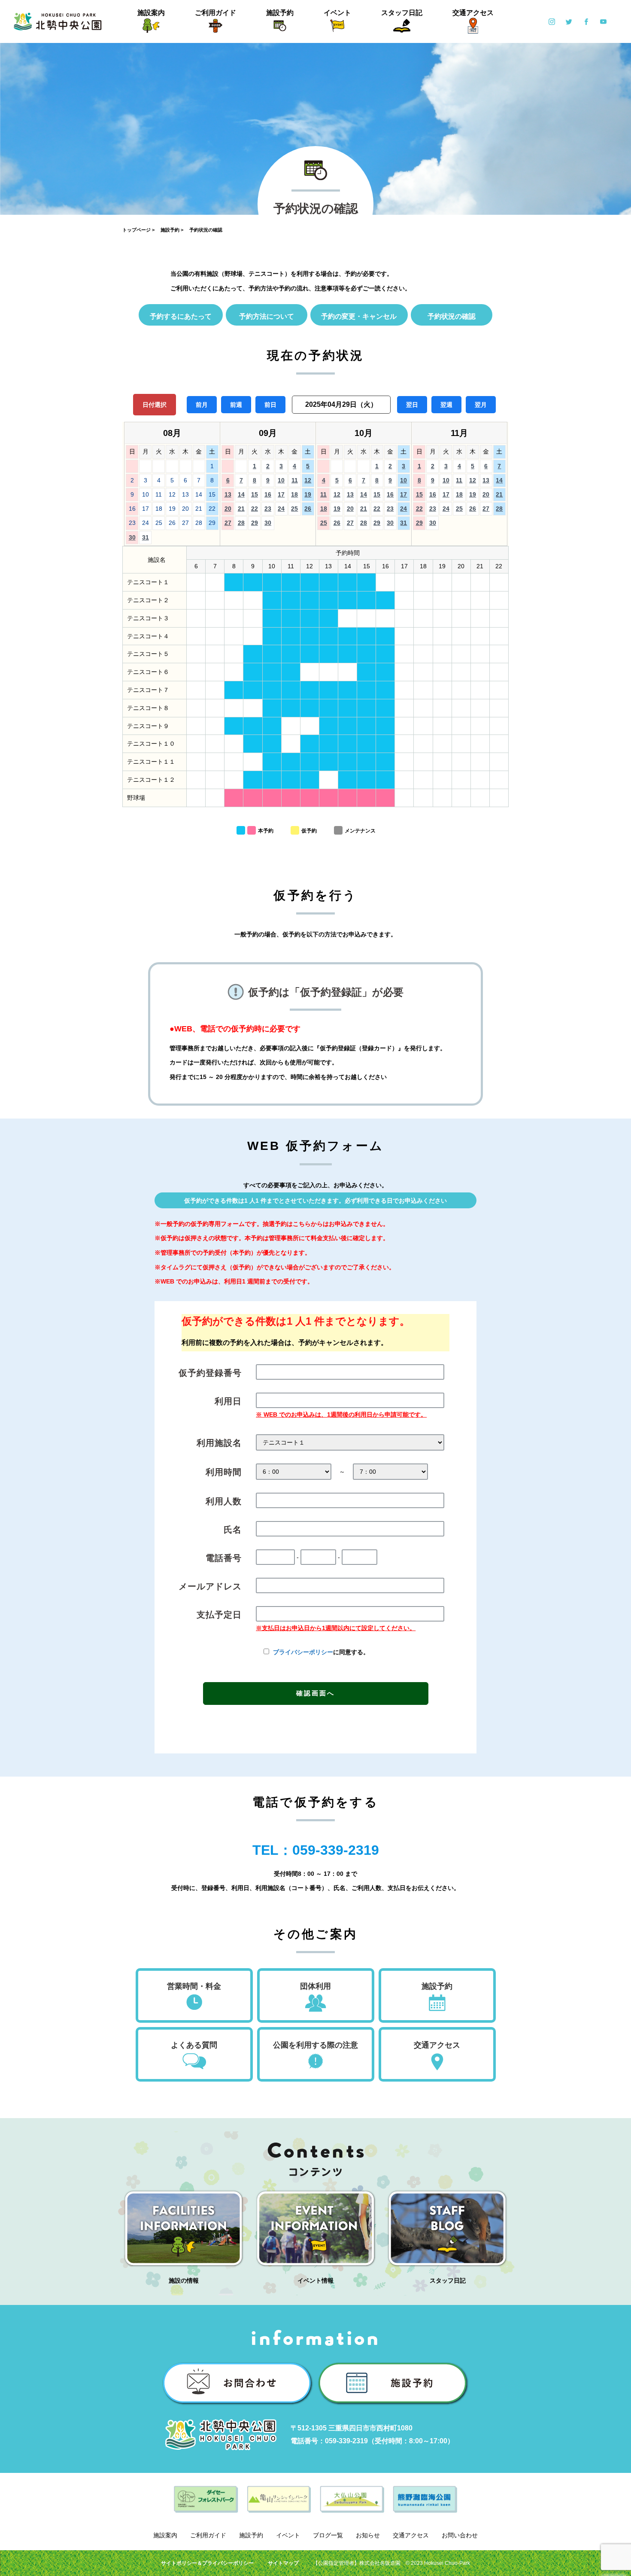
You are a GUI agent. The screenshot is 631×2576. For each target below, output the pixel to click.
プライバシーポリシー (303, 1652)
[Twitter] (569, 21)
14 (241, 494)
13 (228, 494)
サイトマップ (283, 2563)
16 (268, 494)
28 (241, 523)
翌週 (446, 405)
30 (132, 537)
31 (146, 537)
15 (255, 494)
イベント (337, 13)
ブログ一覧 (328, 2535)
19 (308, 494)
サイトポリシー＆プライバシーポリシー (207, 2563)
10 (281, 480)
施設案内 (151, 13)
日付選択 (155, 405)
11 (295, 480)
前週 (236, 405)
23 (268, 509)
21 (241, 509)
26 (308, 509)
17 (281, 494)
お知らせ (368, 2535)
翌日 (412, 405)
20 (228, 509)
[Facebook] (586, 21)
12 (308, 480)
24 (281, 509)
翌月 (481, 405)
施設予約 (280, 13)
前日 (270, 405)
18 (294, 494)
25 (294, 509)
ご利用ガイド (215, 13)
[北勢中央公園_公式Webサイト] (58, 21)
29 (255, 523)
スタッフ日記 (402, 13)
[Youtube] (603, 21)
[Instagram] (552, 21)
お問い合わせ (460, 2535)
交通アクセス (473, 13)
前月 (202, 405)
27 (228, 523)
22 (255, 509)
